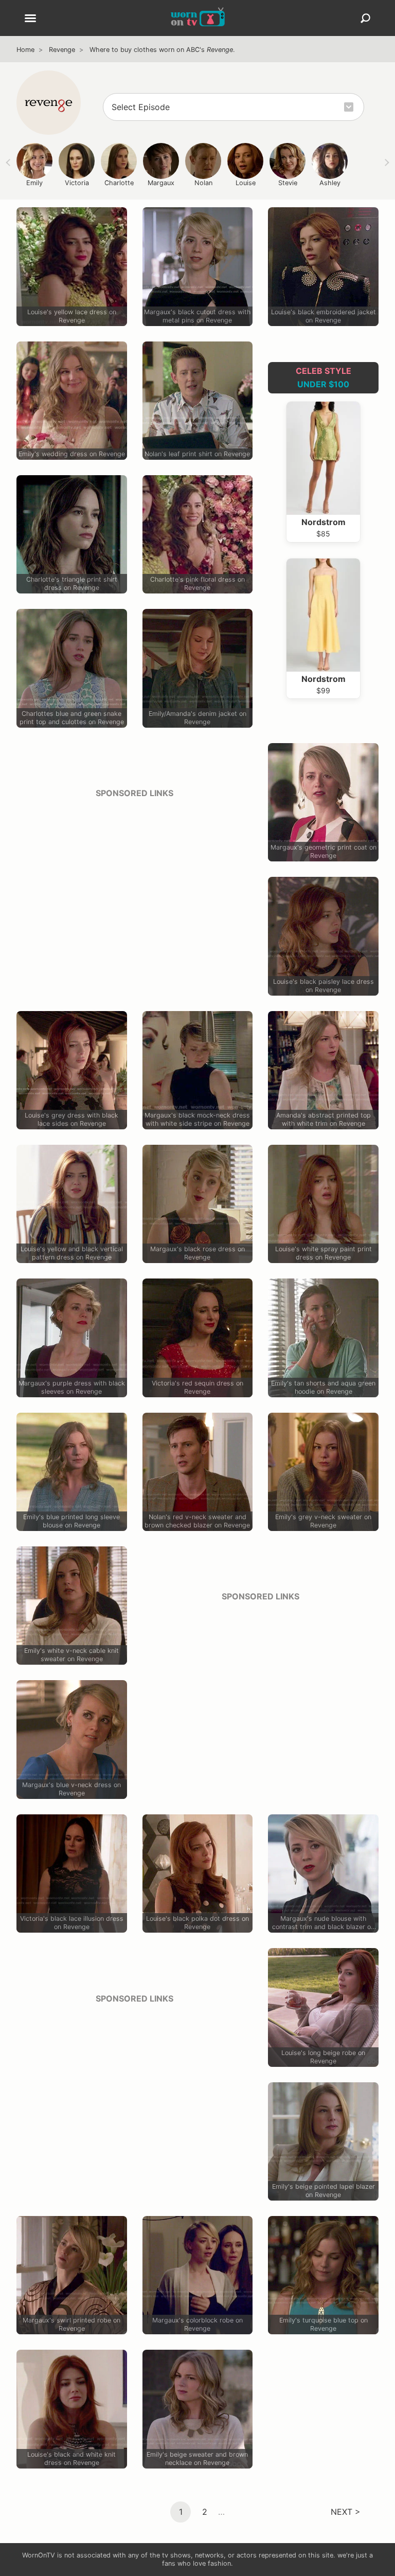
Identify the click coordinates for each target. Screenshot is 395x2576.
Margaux (161, 183)
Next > (346, 2511)
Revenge (62, 50)
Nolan (203, 183)
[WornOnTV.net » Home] (198, 18)
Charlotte (119, 183)
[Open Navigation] (30, 19)
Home (25, 50)
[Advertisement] (134, 879)
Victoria (77, 183)
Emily (34, 183)
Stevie (288, 183)
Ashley (330, 183)
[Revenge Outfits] (49, 103)
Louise (246, 183)
